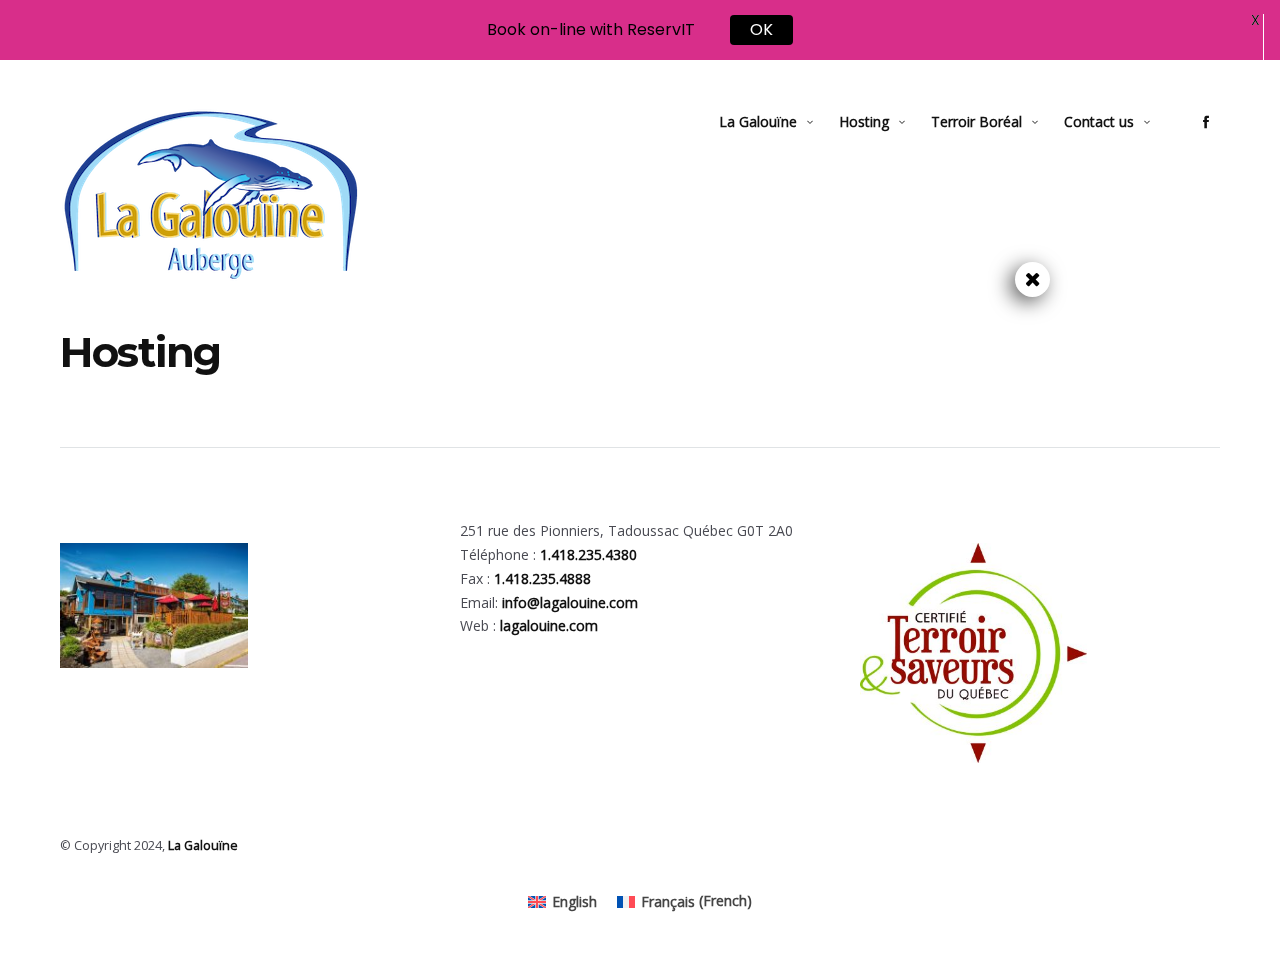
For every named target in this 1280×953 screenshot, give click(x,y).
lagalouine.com (549, 625)
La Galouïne (758, 121)
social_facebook (1206, 122)
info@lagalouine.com (570, 602)
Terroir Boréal (976, 121)
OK (761, 29)
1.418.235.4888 (542, 578)
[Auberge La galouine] (210, 194)
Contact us (1099, 121)
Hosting (864, 121)
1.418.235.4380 (588, 554)
